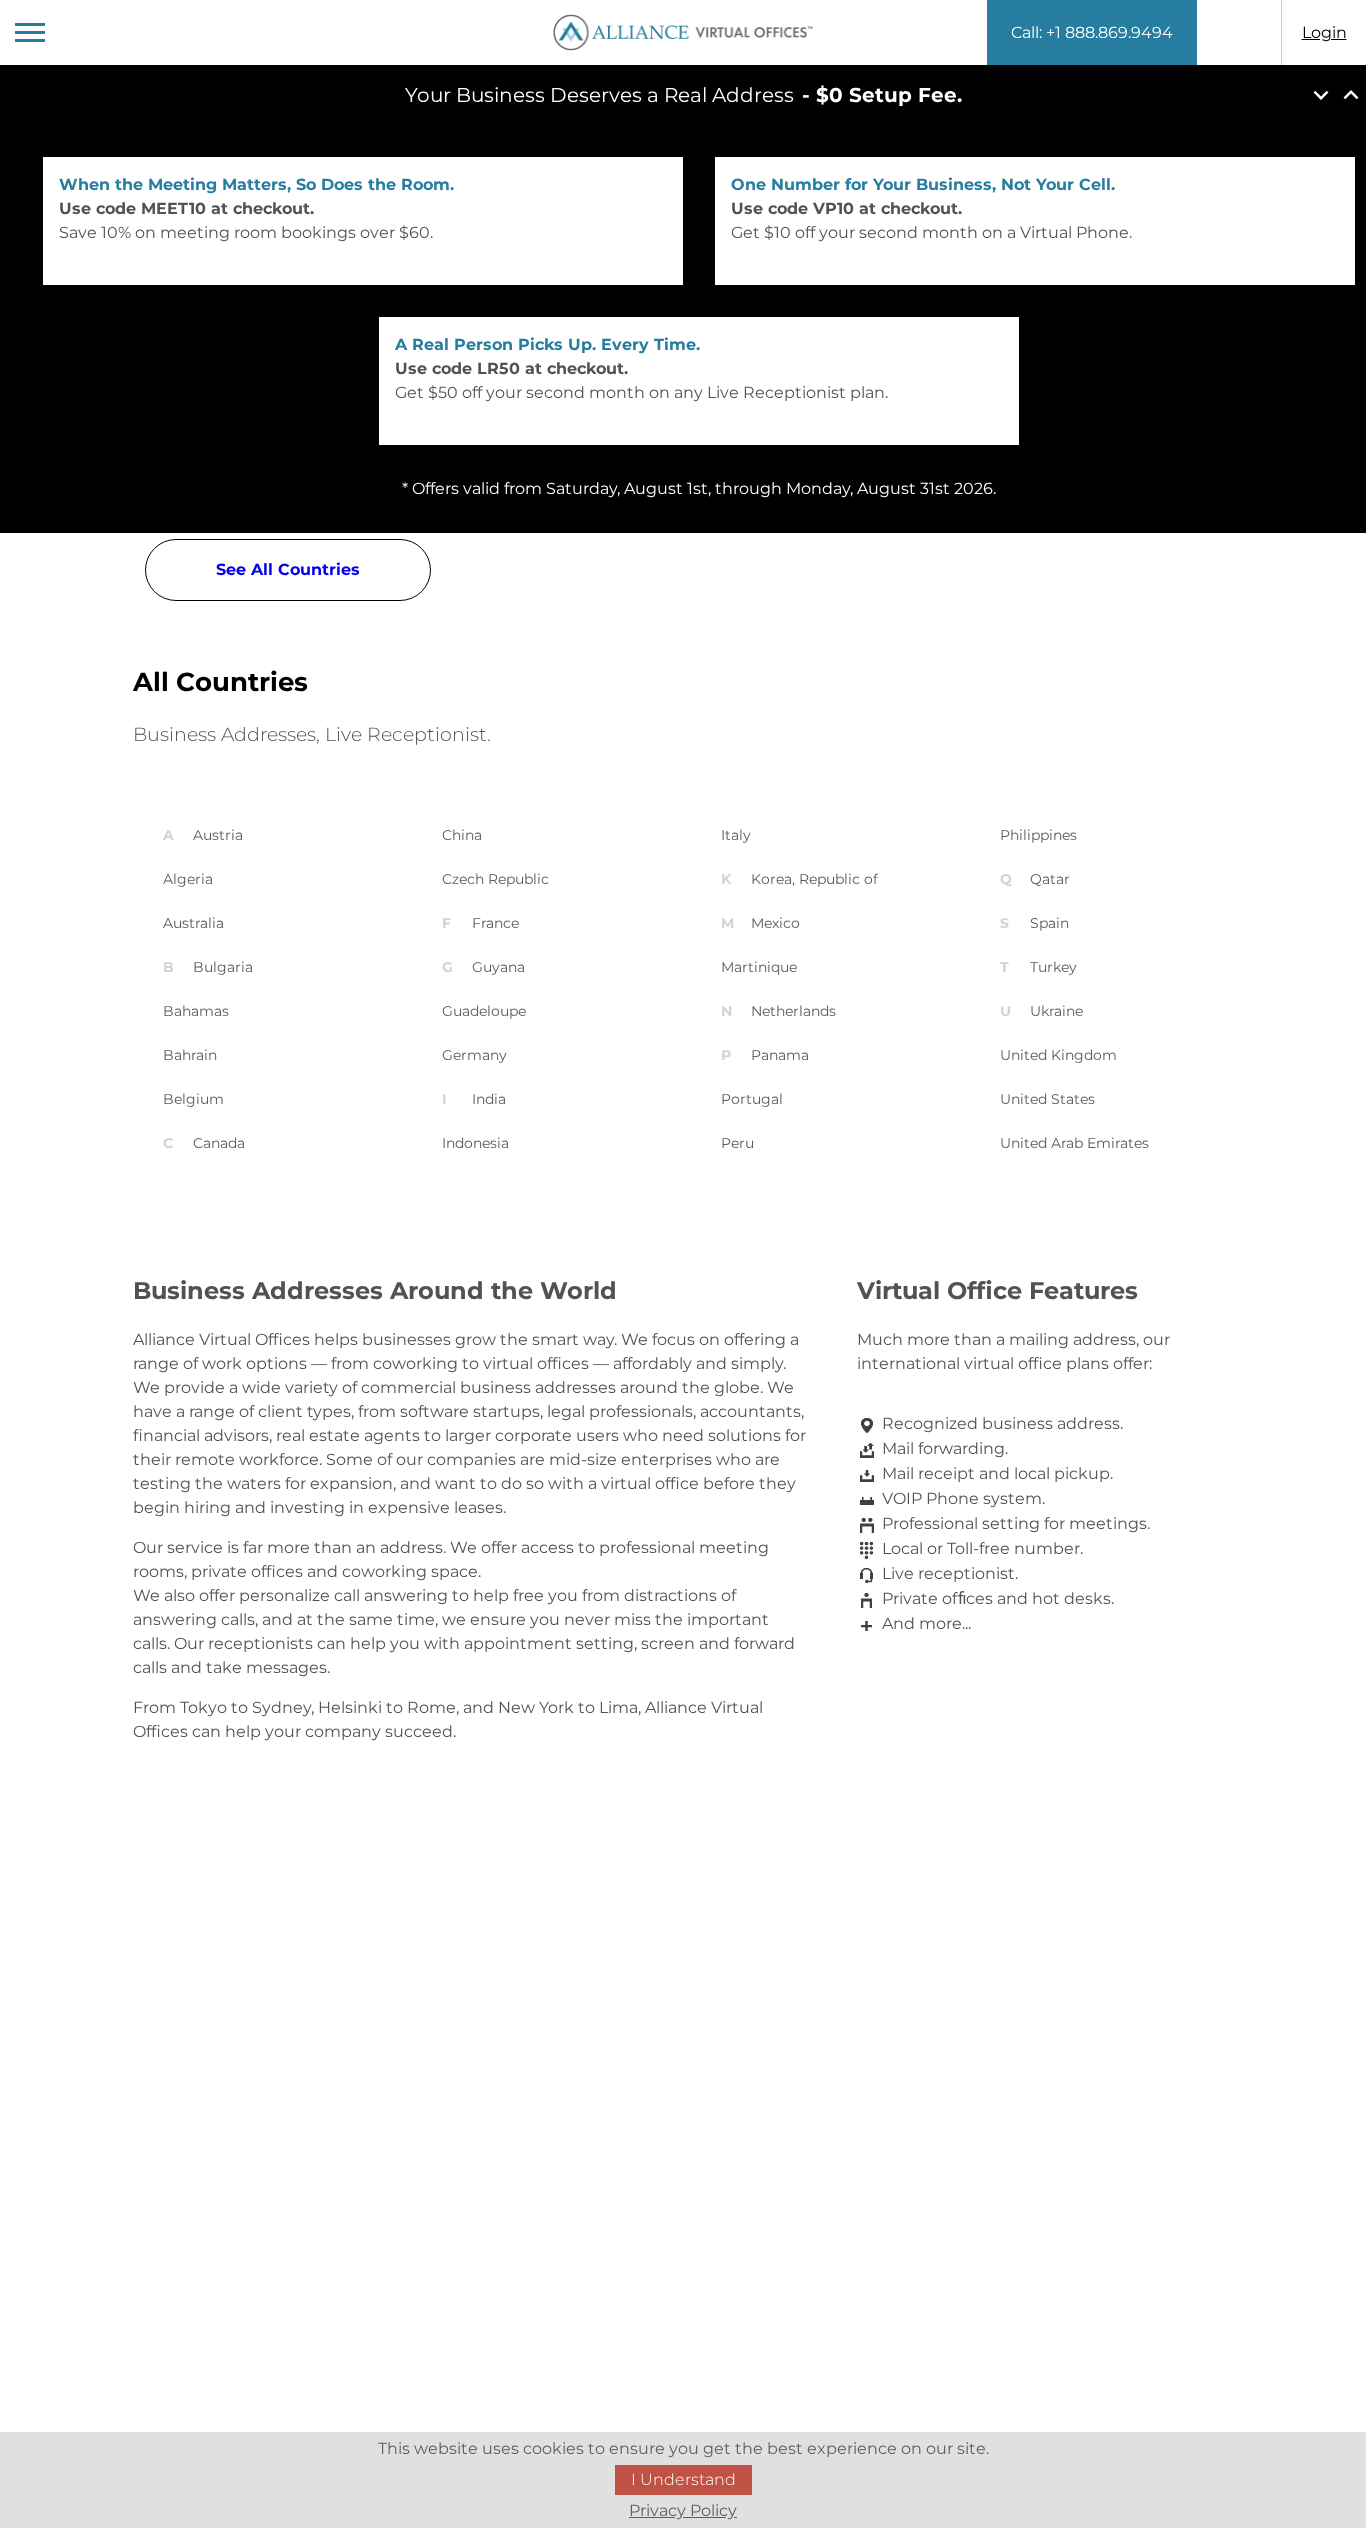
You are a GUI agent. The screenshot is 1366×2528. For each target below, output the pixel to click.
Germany (474, 1055)
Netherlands (793, 1011)
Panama (780, 1055)
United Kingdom (1058, 1055)
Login (1324, 32)
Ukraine (1056, 1011)
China (462, 835)
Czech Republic (495, 879)
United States (1047, 1099)
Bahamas (196, 1011)
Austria (218, 835)
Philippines (1038, 835)
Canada (219, 1143)
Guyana (498, 967)
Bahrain (190, 1055)
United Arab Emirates (1074, 1143)
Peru (737, 1143)
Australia (193, 923)
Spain (1049, 923)
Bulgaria (223, 967)
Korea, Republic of (814, 879)
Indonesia (475, 1143)
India (489, 1099)
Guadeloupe (484, 1011)
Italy (736, 835)
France (495, 923)
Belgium (193, 1099)
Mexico (775, 923)
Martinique (759, 967)
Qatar (1050, 879)
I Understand (683, 2479)
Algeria (188, 879)
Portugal (752, 1099)
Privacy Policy (683, 2510)
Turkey (1053, 967)
